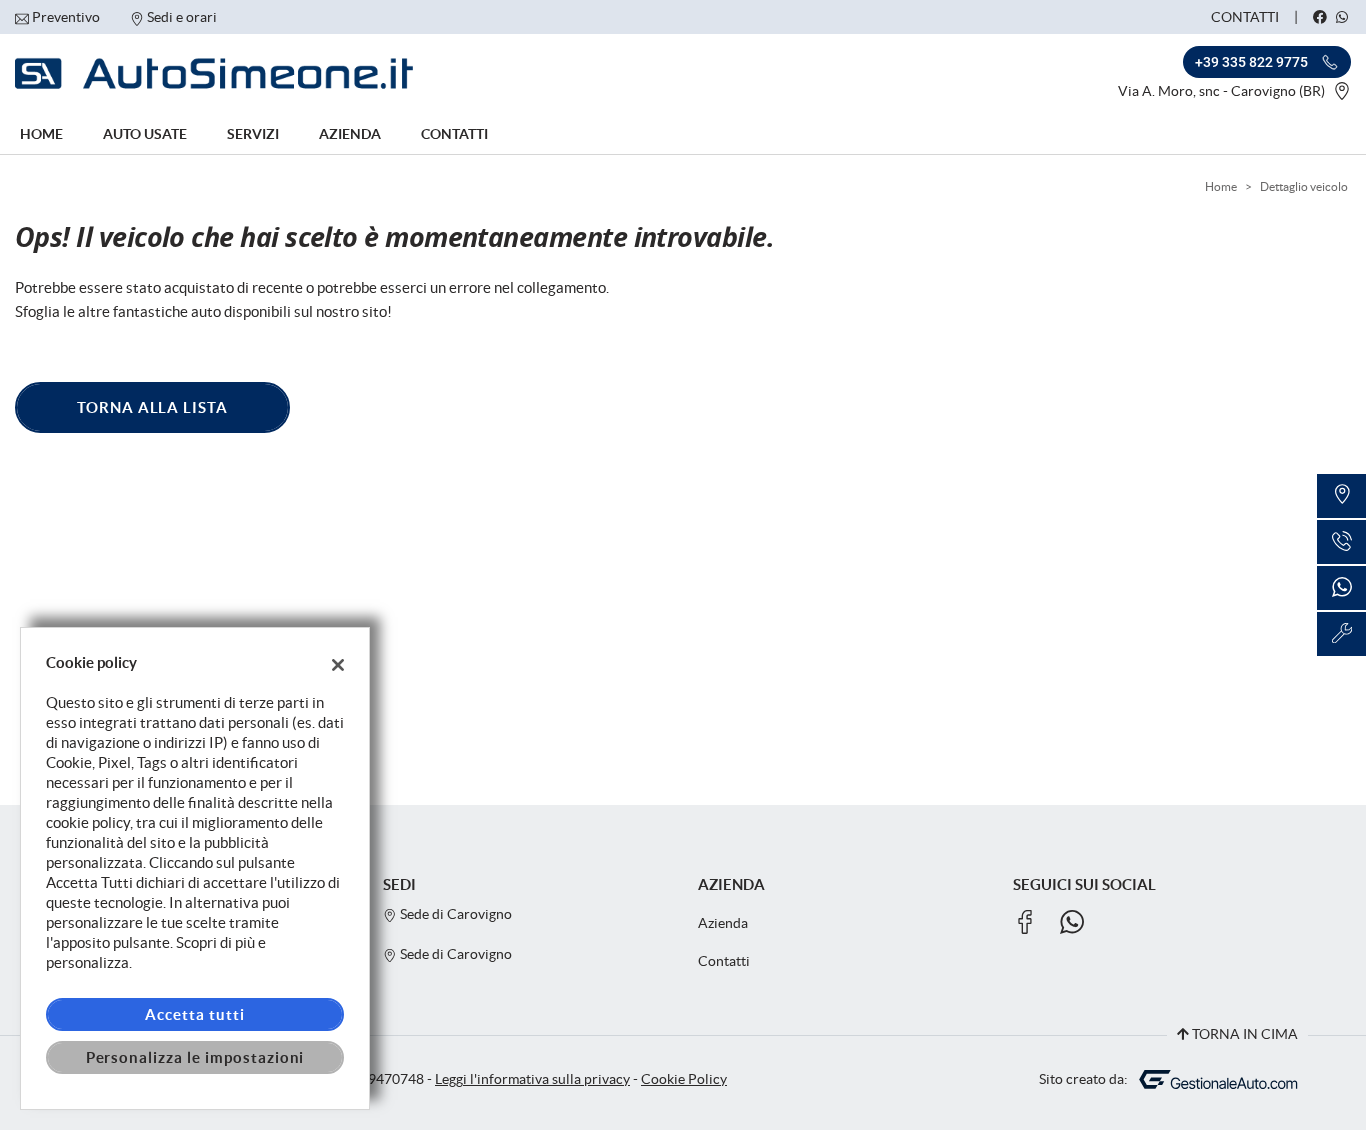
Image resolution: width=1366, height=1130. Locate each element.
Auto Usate (145, 134)
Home (41, 134)
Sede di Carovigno (454, 914)
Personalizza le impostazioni (195, 1057)
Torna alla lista (152, 407)
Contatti (1245, 17)
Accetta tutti (194, 1014)
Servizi (253, 134)
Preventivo (66, 17)
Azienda (350, 134)
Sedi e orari (182, 17)
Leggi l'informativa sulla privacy (532, 1079)
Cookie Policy (684, 1079)
